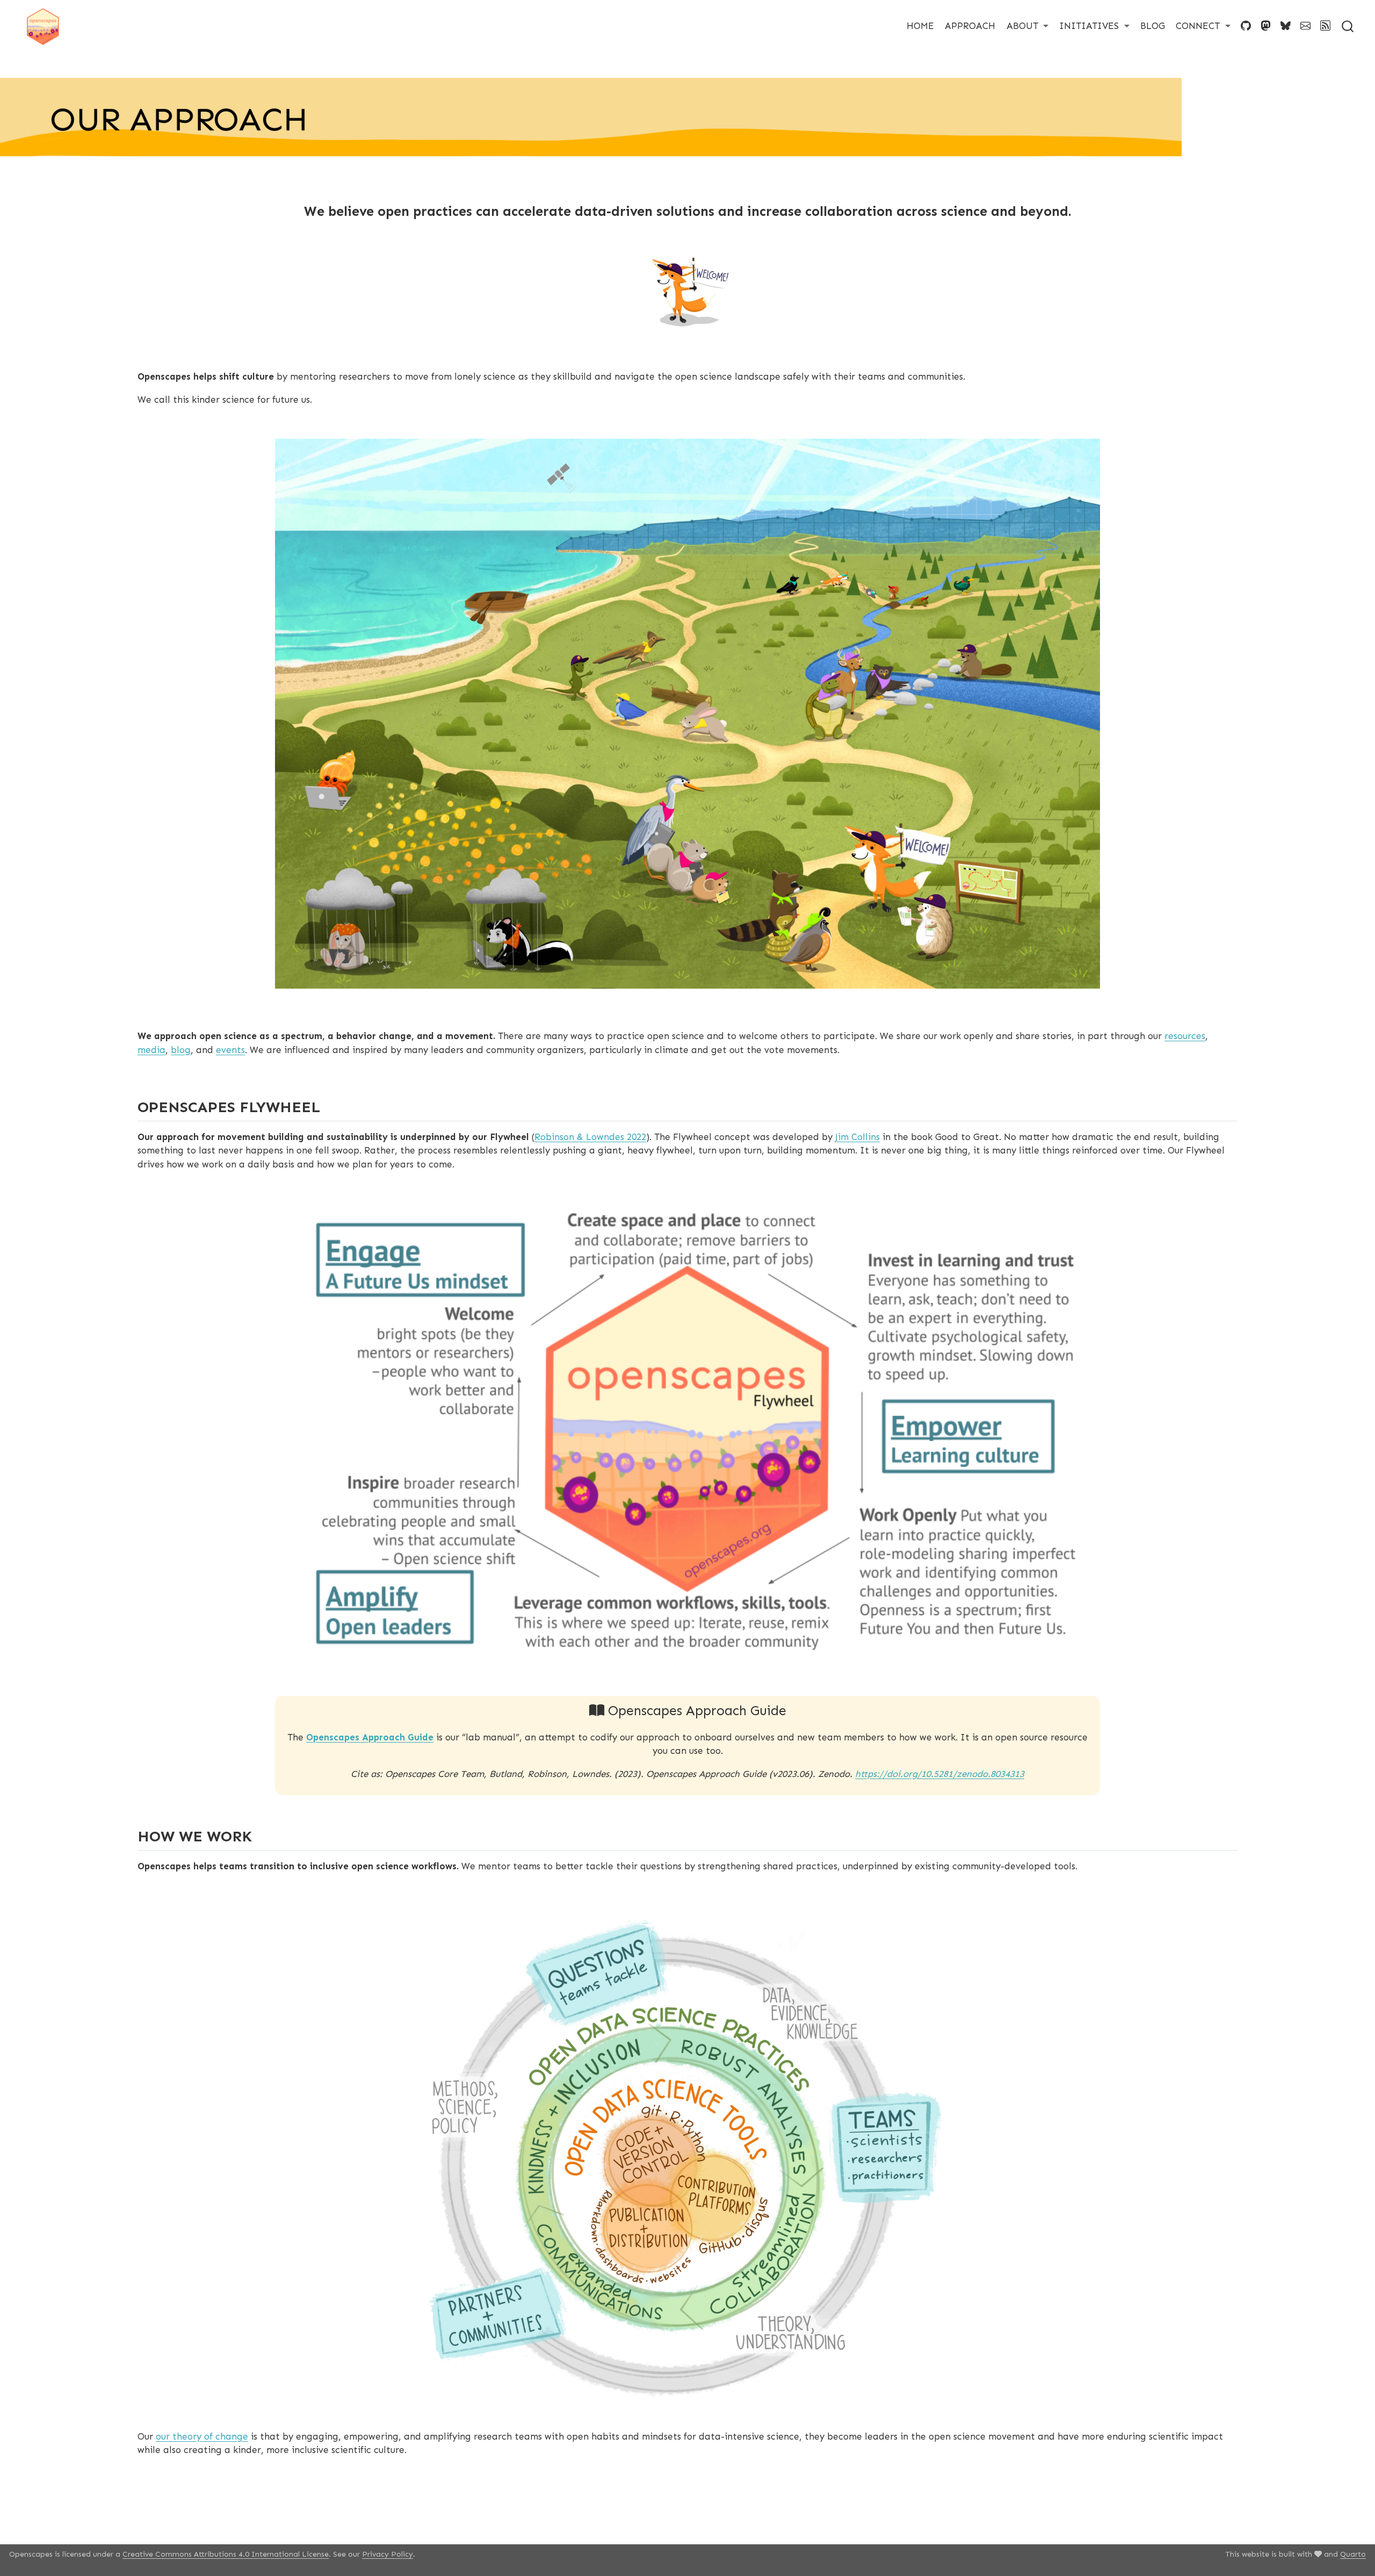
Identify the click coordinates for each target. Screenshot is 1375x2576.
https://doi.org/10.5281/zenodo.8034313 (940, 1774)
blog (181, 1050)
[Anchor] (331, 1106)
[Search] (1348, 26)
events (230, 1050)
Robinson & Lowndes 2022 (590, 1137)
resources (1185, 1036)
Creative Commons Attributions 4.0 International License (226, 2554)
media (151, 1050)
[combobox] (1348, 26)
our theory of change (202, 2436)
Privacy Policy (388, 2554)
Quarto (1353, 2554)
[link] (1028, 26)
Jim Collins (857, 1137)
